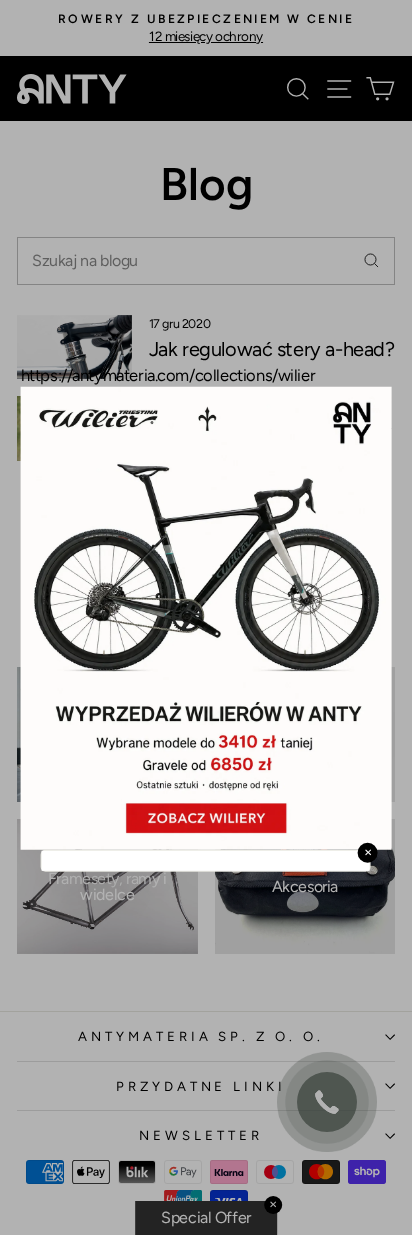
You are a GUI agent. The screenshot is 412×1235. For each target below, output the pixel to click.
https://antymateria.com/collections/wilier (168, 374)
